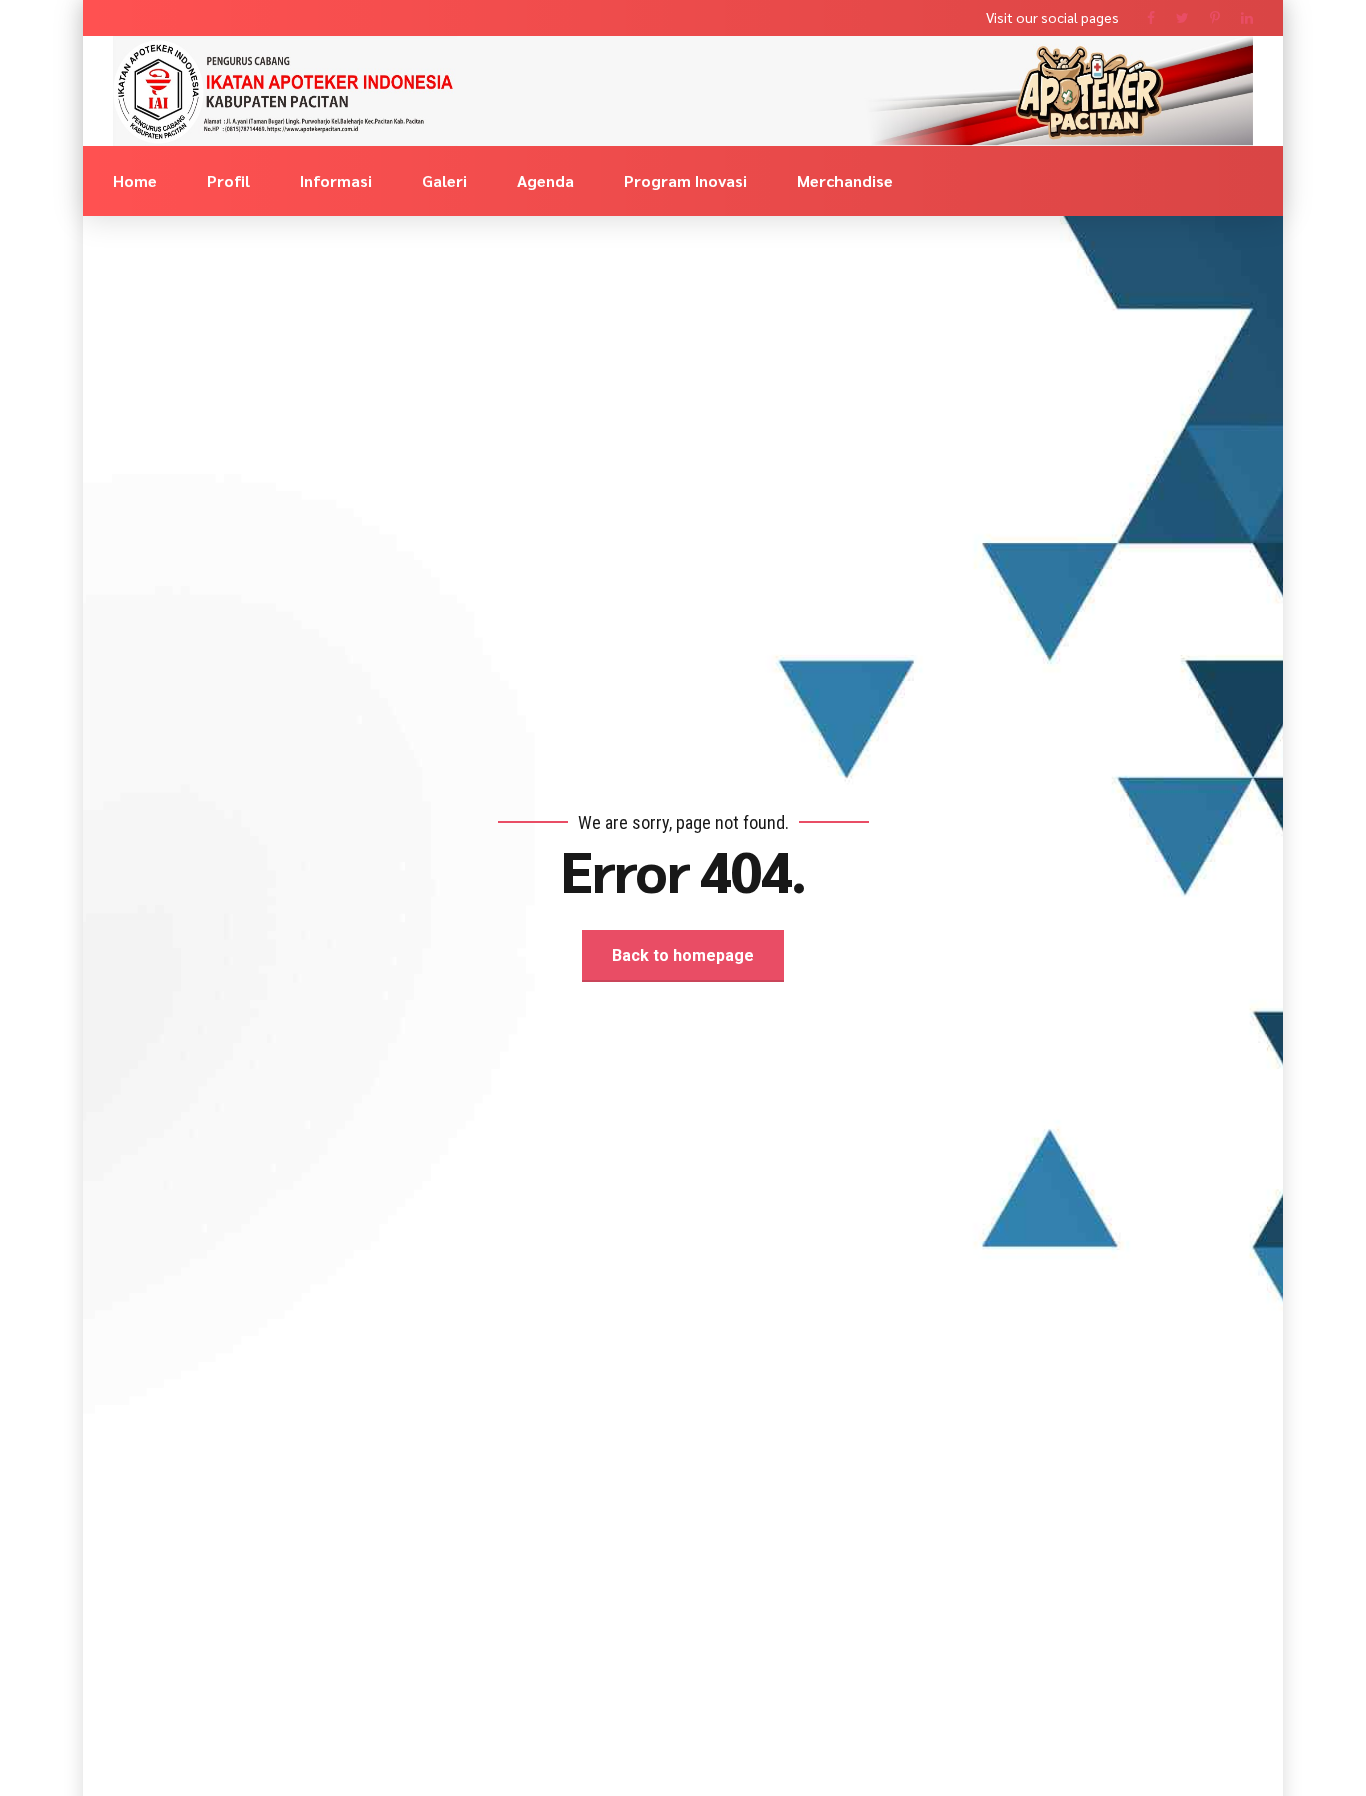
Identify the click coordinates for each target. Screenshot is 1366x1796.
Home (135, 180)
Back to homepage (683, 955)
